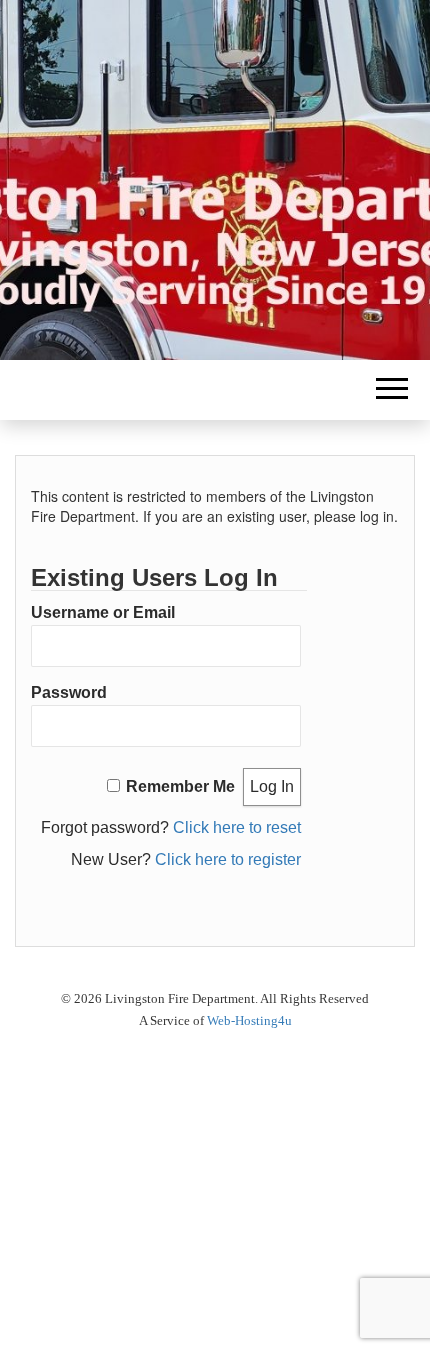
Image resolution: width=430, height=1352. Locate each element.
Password (69, 692)
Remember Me (180, 786)
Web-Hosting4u (249, 1020)
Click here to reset (237, 827)
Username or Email (103, 612)
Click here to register (228, 859)
